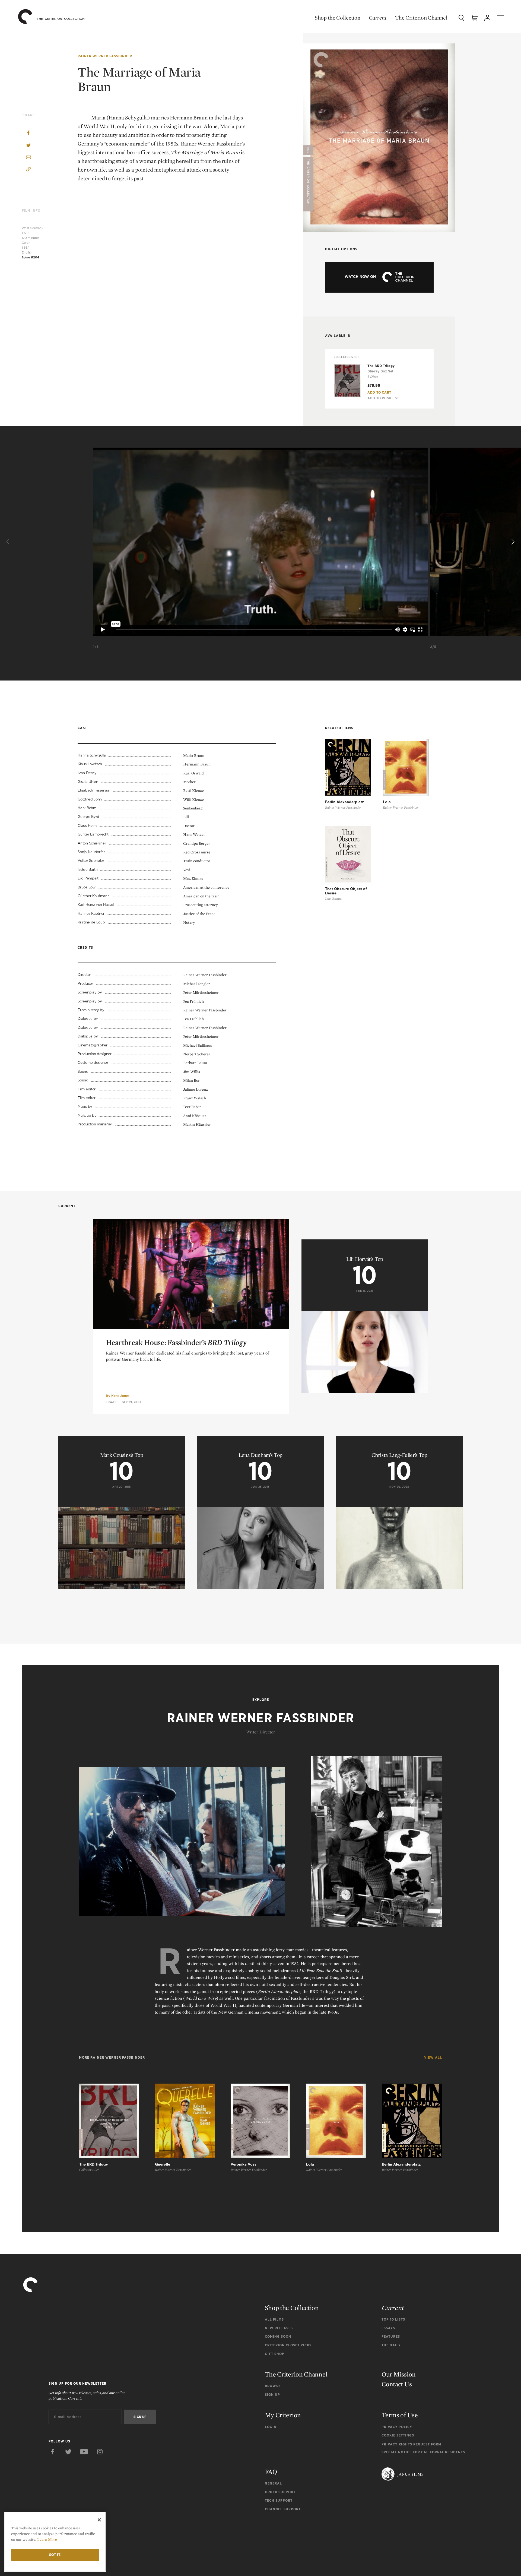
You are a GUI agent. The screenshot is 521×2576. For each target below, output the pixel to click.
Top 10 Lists (393, 2319)
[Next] (512, 542)
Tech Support (279, 2500)
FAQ (271, 2472)
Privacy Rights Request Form (411, 2444)
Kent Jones (120, 1396)
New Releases (279, 2328)
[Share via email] (28, 158)
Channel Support (283, 2509)
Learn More (47, 2539)
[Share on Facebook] (28, 133)
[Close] (99, 2520)
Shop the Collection (337, 18)
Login (271, 2427)
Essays (111, 1402)
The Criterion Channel (421, 18)
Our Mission (399, 2374)
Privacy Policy (397, 2427)
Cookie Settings (398, 2435)
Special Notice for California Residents (423, 2452)
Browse (273, 2386)
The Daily (391, 2345)
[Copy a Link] (28, 170)
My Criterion (283, 2415)
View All (433, 2058)
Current (378, 18)
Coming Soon (278, 2336)
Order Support (280, 2492)
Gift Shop (275, 2354)
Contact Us (397, 2384)
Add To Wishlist (383, 398)
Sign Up (272, 2395)
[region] (55, 2542)
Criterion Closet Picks (288, 2345)
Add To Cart (379, 392)
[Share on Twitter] (28, 146)
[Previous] (9, 542)
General (273, 2483)
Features (391, 2336)
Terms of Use (400, 2415)
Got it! (55, 2555)
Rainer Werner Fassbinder (105, 56)
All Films (274, 2319)
